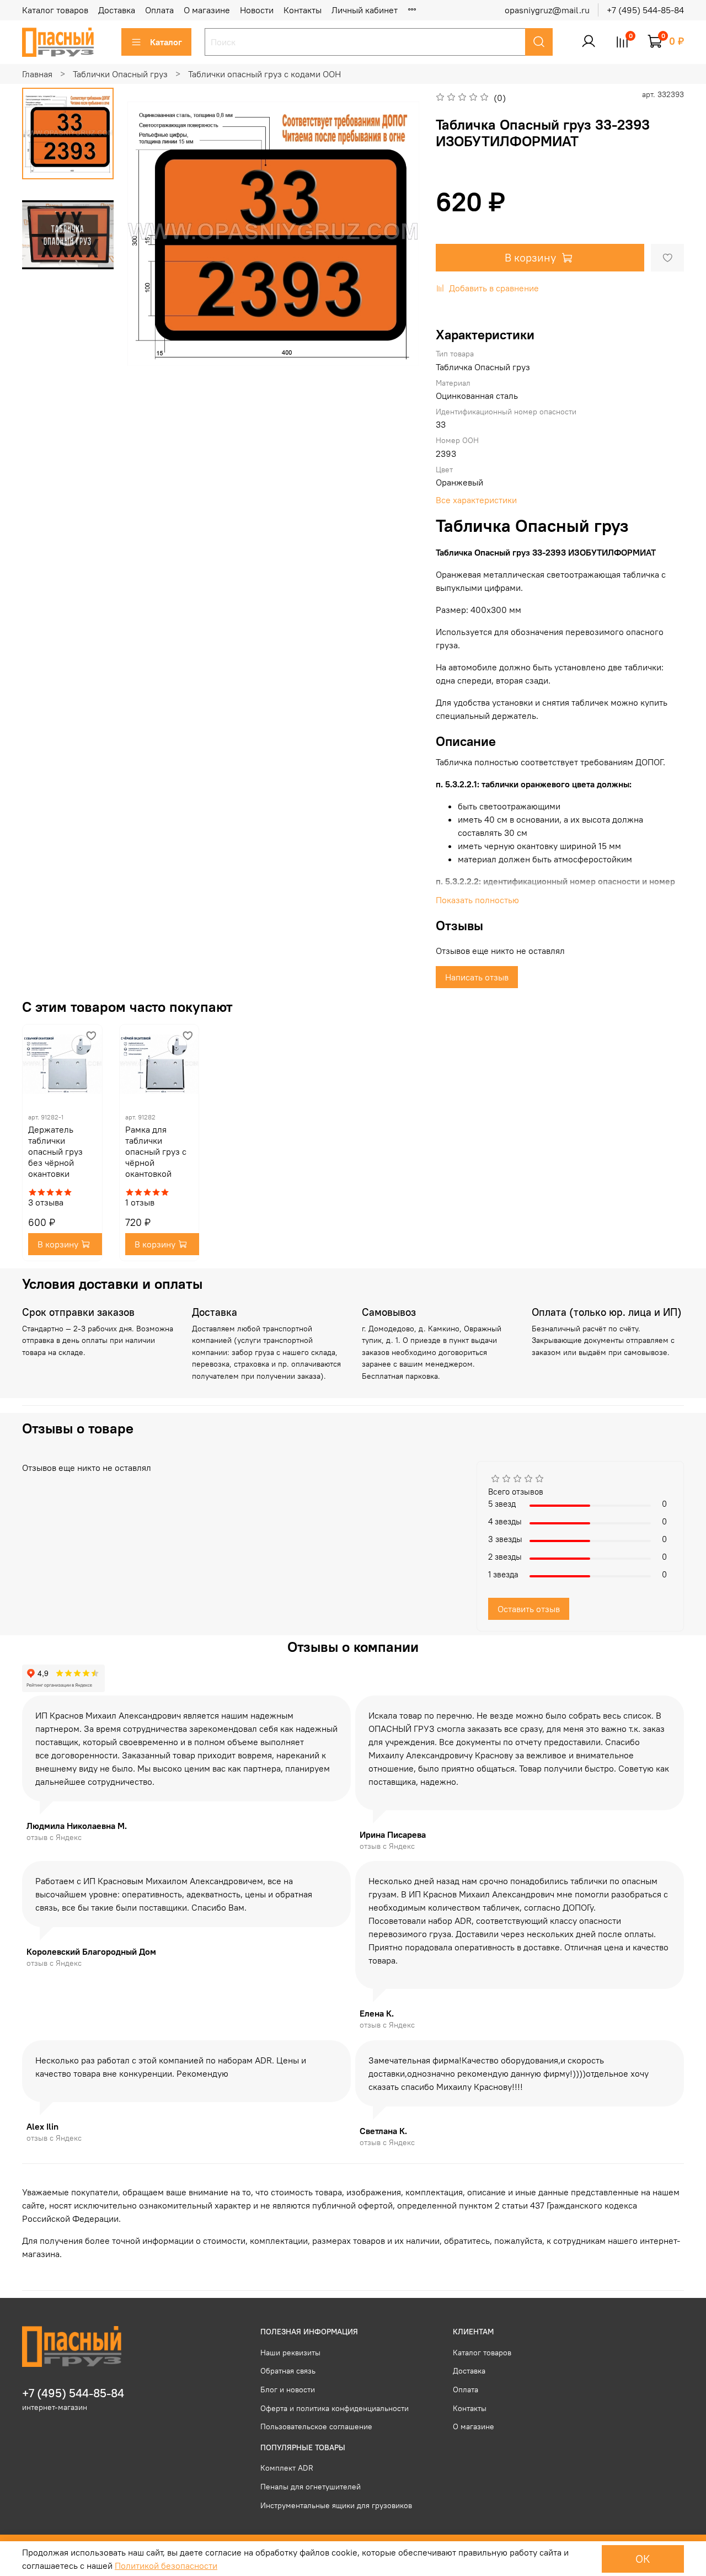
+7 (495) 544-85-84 (645, 10)
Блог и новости (288, 2390)
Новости (257, 10)
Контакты (303, 10)
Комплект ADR (287, 2468)
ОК (643, 2559)
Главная (37, 74)
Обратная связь (288, 2371)
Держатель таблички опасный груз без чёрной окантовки (55, 1151)
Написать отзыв (477, 977)
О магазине (207, 10)
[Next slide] (397, 233)
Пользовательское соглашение (316, 2426)
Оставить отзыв (529, 1609)
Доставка (117, 10)
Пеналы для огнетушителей (311, 2487)
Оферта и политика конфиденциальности (335, 2408)
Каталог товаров (55, 10)
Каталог (166, 42)
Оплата (159, 10)
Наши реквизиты (290, 2353)
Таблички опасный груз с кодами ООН (264, 74)
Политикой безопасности (166, 2566)
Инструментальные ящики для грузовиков (336, 2505)
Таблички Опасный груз (120, 74)
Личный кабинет (365, 10)
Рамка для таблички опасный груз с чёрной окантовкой (156, 1151)
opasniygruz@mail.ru (547, 10)
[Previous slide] (149, 233)
